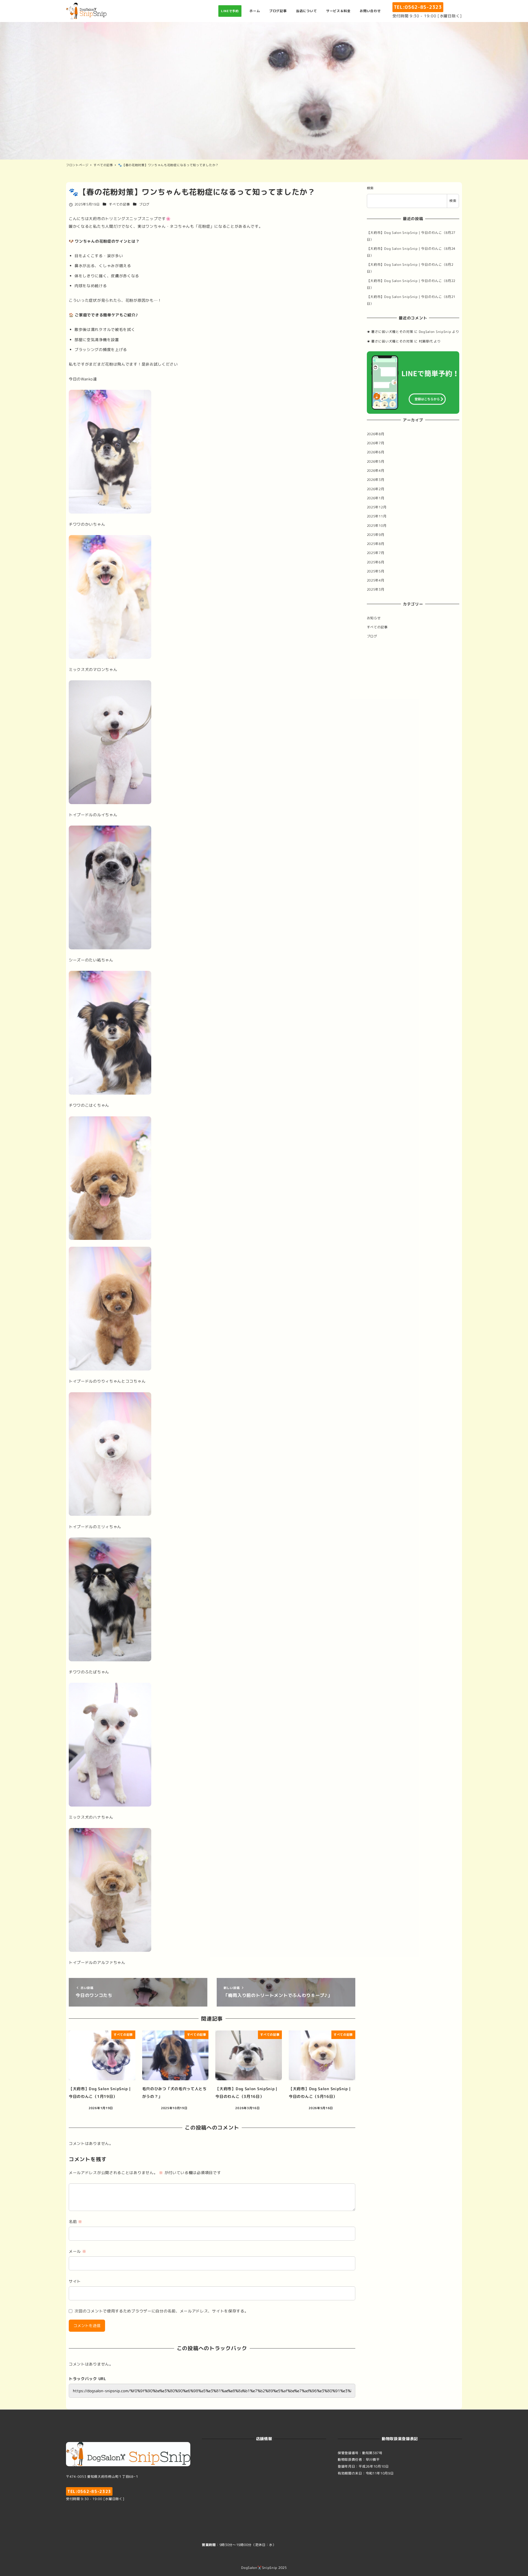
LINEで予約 (230, 11)
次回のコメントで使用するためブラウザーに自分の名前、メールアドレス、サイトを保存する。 (161, 2311)
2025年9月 (376, 535)
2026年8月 (376, 434)
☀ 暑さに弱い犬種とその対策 (390, 332)
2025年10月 (377, 526)
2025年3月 (376, 590)
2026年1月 (376, 498)
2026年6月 (376, 452)
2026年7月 (376, 443)
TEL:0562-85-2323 (418, 7)
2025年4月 (376, 581)
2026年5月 (376, 461)
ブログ (144, 204)
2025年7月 (376, 553)
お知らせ (374, 618)
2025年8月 (376, 544)
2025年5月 (376, 571)
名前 (75, 2222)
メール (78, 2251)
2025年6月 (376, 562)
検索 (370, 188)
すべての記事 (119, 204)
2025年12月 (377, 507)
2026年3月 (376, 480)
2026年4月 (376, 471)
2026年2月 (376, 489)
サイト (75, 2281)
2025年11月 (377, 516)
